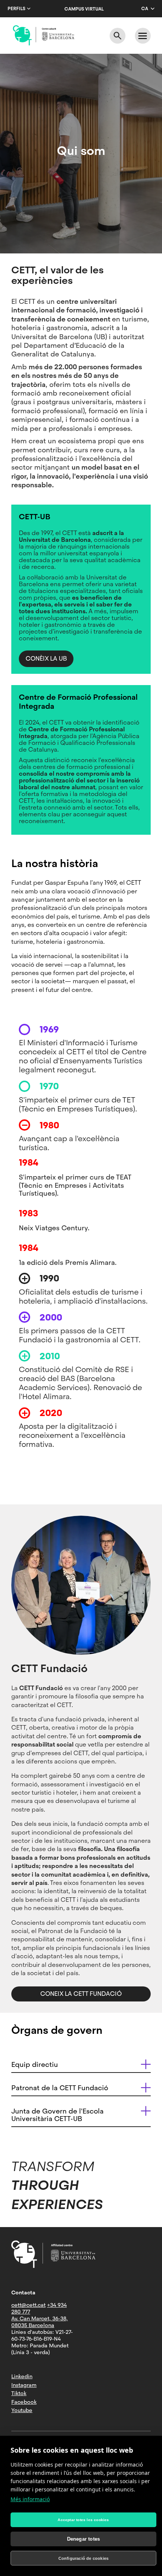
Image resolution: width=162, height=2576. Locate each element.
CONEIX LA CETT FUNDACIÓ (81, 1994)
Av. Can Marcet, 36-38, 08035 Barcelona (40, 2322)
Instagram (24, 2385)
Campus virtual (84, 9)
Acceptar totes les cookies (83, 2520)
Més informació (30, 2499)
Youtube (22, 2410)
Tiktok (19, 2393)
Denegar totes (84, 2539)
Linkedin (22, 2376)
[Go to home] (44, 35)
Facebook (24, 2402)
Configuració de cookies (84, 2558)
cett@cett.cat (28, 2305)
